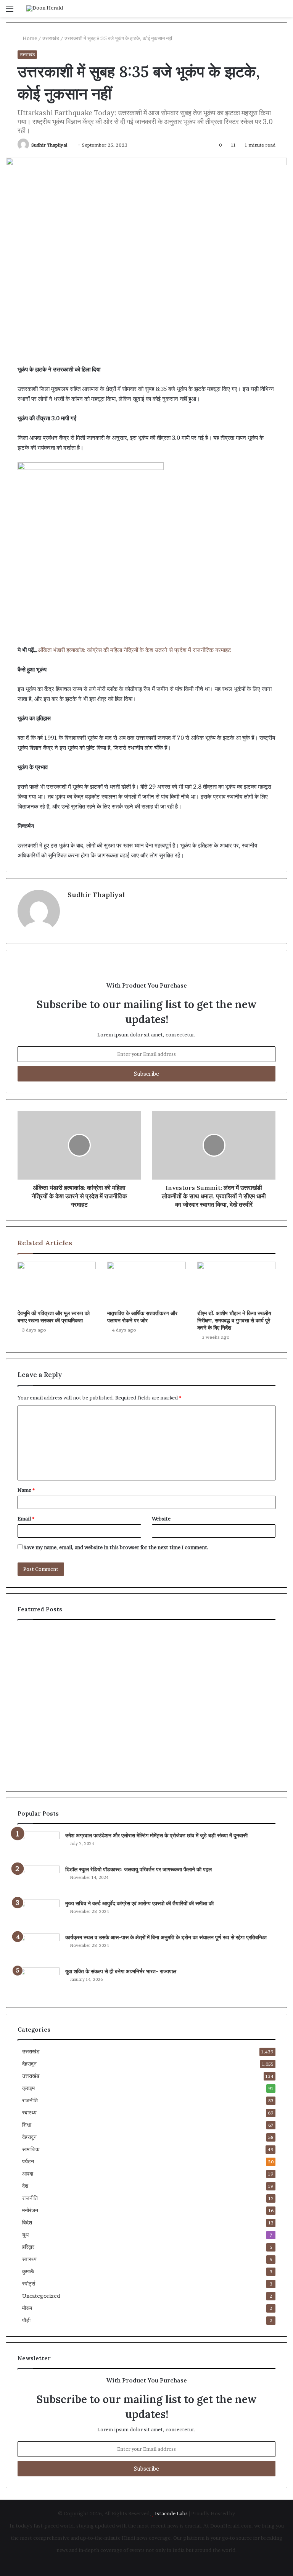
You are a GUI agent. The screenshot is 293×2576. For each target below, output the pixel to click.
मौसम (27, 2308)
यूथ (25, 2235)
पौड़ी (26, 2320)
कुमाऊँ (28, 2271)
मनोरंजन (30, 2210)
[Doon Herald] (45, 8)
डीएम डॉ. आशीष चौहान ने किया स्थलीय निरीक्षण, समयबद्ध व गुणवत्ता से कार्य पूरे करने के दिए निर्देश (234, 1320)
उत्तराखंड (51, 38)
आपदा (28, 2174)
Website (161, 1519)
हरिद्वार (28, 2247)
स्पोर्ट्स (29, 2284)
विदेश (27, 2223)
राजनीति (30, 2100)
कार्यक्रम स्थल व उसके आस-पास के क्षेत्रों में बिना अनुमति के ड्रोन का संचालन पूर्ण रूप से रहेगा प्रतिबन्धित (166, 1937)
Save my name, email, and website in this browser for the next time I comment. (116, 1547)
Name (26, 1490)
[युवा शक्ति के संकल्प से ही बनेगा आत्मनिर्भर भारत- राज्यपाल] (39, 1982)
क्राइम (28, 2088)
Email (26, 1519)
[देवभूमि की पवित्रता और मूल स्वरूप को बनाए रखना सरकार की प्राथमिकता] (57, 1284)
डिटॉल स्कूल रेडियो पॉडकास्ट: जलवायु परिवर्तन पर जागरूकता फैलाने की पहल (138, 1869)
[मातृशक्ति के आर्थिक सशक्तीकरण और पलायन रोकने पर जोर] (146, 1284)
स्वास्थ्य (29, 2113)
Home (29, 38)
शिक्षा (27, 2125)
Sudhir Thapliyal (49, 145)
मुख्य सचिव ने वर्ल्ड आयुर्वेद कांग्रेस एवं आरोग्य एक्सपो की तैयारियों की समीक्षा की (139, 1903)
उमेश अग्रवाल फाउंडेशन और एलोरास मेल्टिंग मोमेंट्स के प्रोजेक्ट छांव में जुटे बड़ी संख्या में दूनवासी (156, 1835)
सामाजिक (31, 2149)
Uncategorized (41, 2296)
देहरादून (29, 2064)
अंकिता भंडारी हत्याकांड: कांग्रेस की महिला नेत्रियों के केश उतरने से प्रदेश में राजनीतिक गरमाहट (134, 650)
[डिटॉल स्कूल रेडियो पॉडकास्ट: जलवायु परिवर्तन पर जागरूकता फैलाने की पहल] (39, 1880)
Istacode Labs (171, 2513)
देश (25, 2186)
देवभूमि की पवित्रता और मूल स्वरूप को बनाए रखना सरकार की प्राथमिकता (54, 1317)
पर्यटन (28, 2161)
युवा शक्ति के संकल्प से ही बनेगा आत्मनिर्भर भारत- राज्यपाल (121, 1971)
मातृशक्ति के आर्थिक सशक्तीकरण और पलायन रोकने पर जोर (142, 1317)
